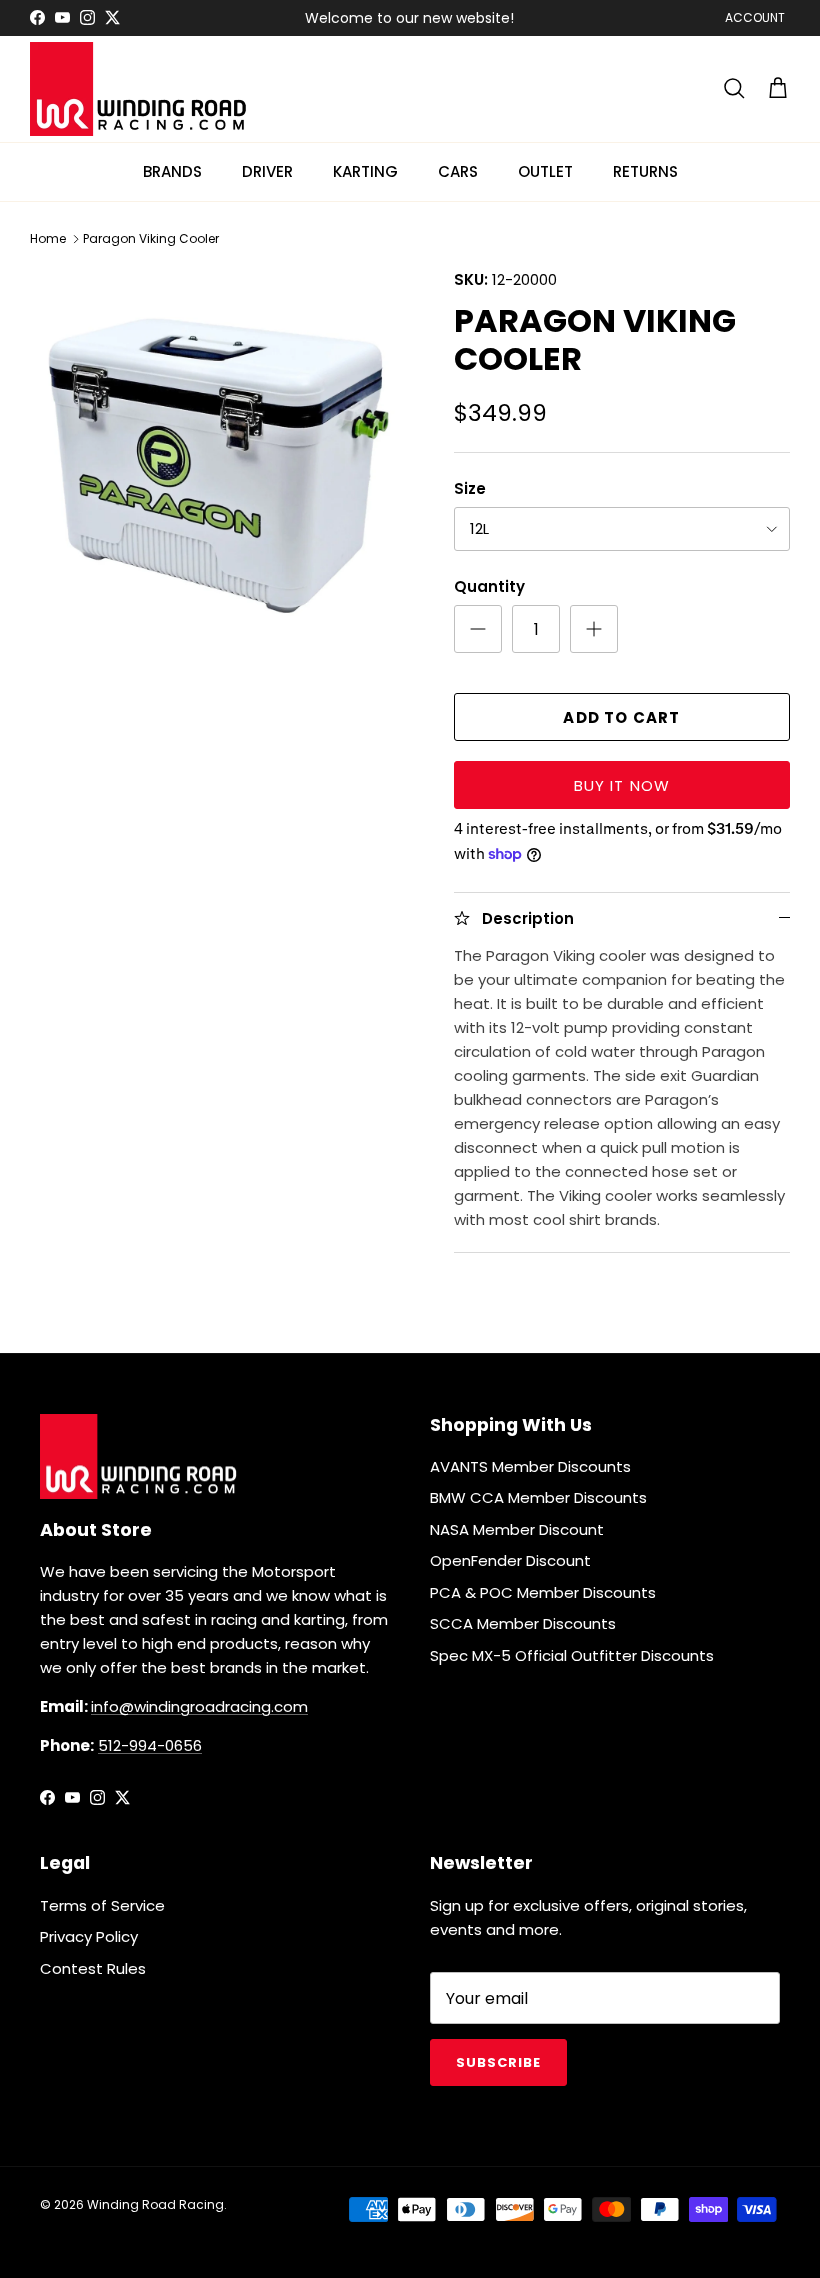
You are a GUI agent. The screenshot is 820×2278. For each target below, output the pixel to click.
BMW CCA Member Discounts (538, 1497)
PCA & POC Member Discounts (543, 1592)
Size (470, 488)
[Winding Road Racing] (140, 89)
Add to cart (621, 717)
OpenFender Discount (510, 1560)
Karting (365, 171)
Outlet (545, 171)
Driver (267, 171)
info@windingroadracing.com (199, 1706)
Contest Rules (93, 1968)
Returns (645, 171)
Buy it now (622, 785)
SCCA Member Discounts (523, 1623)
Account (755, 17)
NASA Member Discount (517, 1529)
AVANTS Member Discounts (530, 1466)
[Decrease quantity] (478, 629)
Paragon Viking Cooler (151, 238)
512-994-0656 (150, 1745)
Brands (172, 171)
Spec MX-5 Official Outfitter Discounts (572, 1655)
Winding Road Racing (155, 2204)
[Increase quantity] (594, 629)
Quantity (489, 586)
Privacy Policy (89, 1936)
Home (48, 238)
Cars (458, 171)
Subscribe (498, 2062)
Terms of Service (102, 1905)
